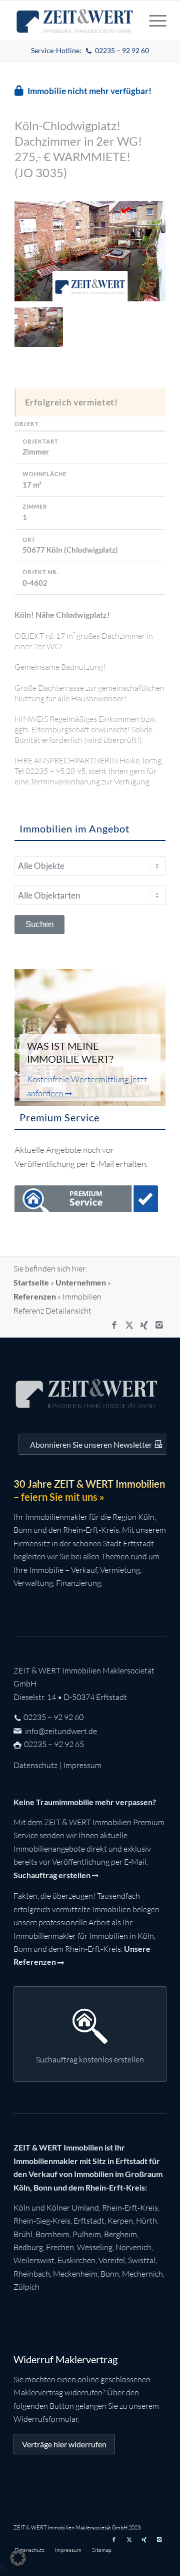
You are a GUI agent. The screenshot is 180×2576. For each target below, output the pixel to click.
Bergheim (120, 2234)
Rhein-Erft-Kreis (130, 2208)
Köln (22, 2208)
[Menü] (153, 21)
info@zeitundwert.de (60, 1731)
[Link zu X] (129, 1325)
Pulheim (87, 2234)
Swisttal (142, 2260)
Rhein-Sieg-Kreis (42, 2221)
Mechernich (142, 2274)
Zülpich (26, 2287)
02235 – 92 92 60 (53, 1717)
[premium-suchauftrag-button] (86, 1201)
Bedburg (28, 2247)
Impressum (82, 1765)
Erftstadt (89, 2221)
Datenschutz (35, 1765)
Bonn (110, 2274)
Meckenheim (75, 2274)
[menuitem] (90, 51)
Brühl (23, 2234)
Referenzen (35, 1296)
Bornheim (52, 2234)
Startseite (31, 1282)
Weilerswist (34, 2260)
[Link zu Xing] (144, 1325)
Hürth (146, 2221)
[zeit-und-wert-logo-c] (75, 21)
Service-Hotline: (90, 50)
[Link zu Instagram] (159, 1325)
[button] (18, 2558)
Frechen (60, 2247)
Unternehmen (81, 1282)
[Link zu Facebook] (114, 1325)
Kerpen (120, 2221)
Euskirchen (76, 2260)
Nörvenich (133, 2247)
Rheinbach (32, 2274)
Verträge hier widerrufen (64, 2444)
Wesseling (95, 2247)
